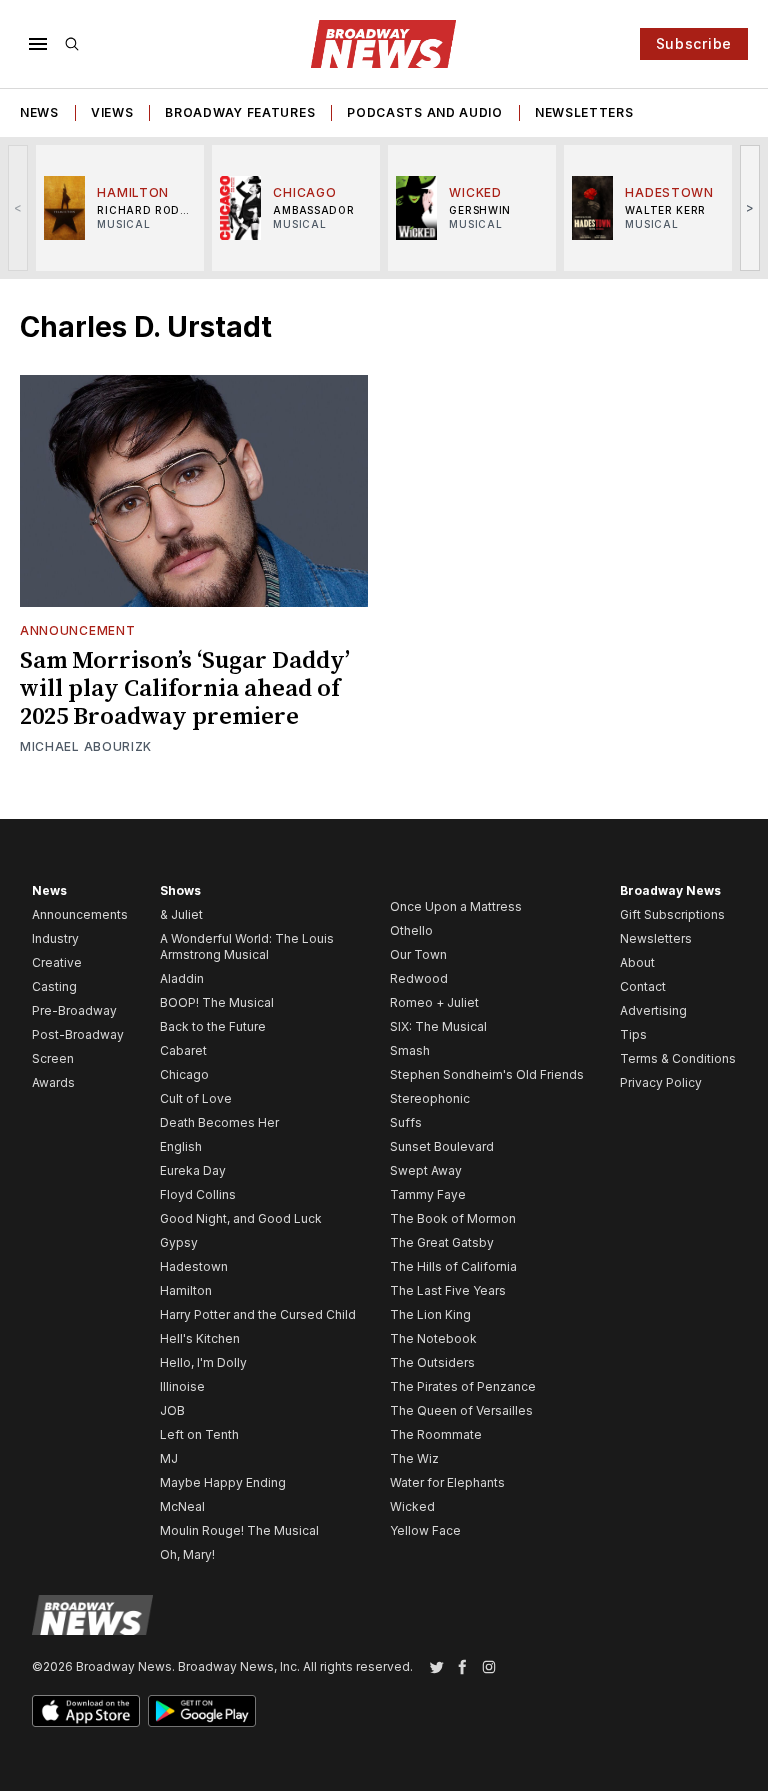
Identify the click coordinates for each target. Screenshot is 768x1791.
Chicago (184, 1074)
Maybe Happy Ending (223, 1482)
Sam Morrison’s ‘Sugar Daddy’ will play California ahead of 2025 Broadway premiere (185, 689)
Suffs (406, 1122)
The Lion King (430, 1314)
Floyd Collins (198, 1194)
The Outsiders (432, 1362)
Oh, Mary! (187, 1554)
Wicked (412, 1506)
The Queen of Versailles (461, 1410)
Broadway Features (240, 112)
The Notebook (433, 1338)
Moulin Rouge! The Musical (239, 1530)
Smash (410, 1050)
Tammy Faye (428, 1194)
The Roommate (436, 1434)
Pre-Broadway (74, 1010)
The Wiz (414, 1458)
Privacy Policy (661, 1082)
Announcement (77, 630)
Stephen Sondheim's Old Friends (487, 1074)
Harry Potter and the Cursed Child (258, 1314)
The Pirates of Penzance (463, 1386)
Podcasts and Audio (425, 112)
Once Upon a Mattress (456, 906)
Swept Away (426, 1170)
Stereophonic (430, 1098)
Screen (53, 1058)
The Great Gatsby (442, 1242)
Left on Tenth (199, 1434)
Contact (643, 986)
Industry (55, 938)
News (39, 112)
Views (112, 112)
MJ (169, 1458)
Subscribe (694, 43)
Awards (53, 1082)
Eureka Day (193, 1170)
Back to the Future (213, 1026)
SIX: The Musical (438, 1026)
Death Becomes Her (219, 1122)
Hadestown (194, 1266)
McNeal (182, 1506)
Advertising (653, 1010)
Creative (57, 962)
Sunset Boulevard (442, 1146)
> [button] (750, 207)
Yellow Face (425, 1530)
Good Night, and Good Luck (241, 1218)
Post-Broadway (78, 1034)
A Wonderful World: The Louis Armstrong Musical (247, 946)
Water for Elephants (447, 1482)
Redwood (419, 978)
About (637, 962)
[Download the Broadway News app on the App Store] (86, 1711)
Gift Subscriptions (672, 914)
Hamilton (186, 1290)
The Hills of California (453, 1266)
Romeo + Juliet (434, 1002)
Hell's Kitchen (200, 1338)
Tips (633, 1034)
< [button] (18, 207)
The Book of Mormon (453, 1218)
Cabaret (183, 1050)
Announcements (80, 914)
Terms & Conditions (678, 1058)
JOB (172, 1410)
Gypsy (179, 1242)
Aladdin (182, 978)
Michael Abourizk (86, 746)
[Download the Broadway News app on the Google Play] (202, 1711)
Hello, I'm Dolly (203, 1362)
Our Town (418, 954)
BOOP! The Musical (217, 1002)
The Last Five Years (448, 1290)
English (181, 1146)
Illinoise (182, 1386)
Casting (54, 986)
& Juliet (181, 914)
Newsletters (584, 112)
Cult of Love (196, 1098)
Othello (411, 930)
